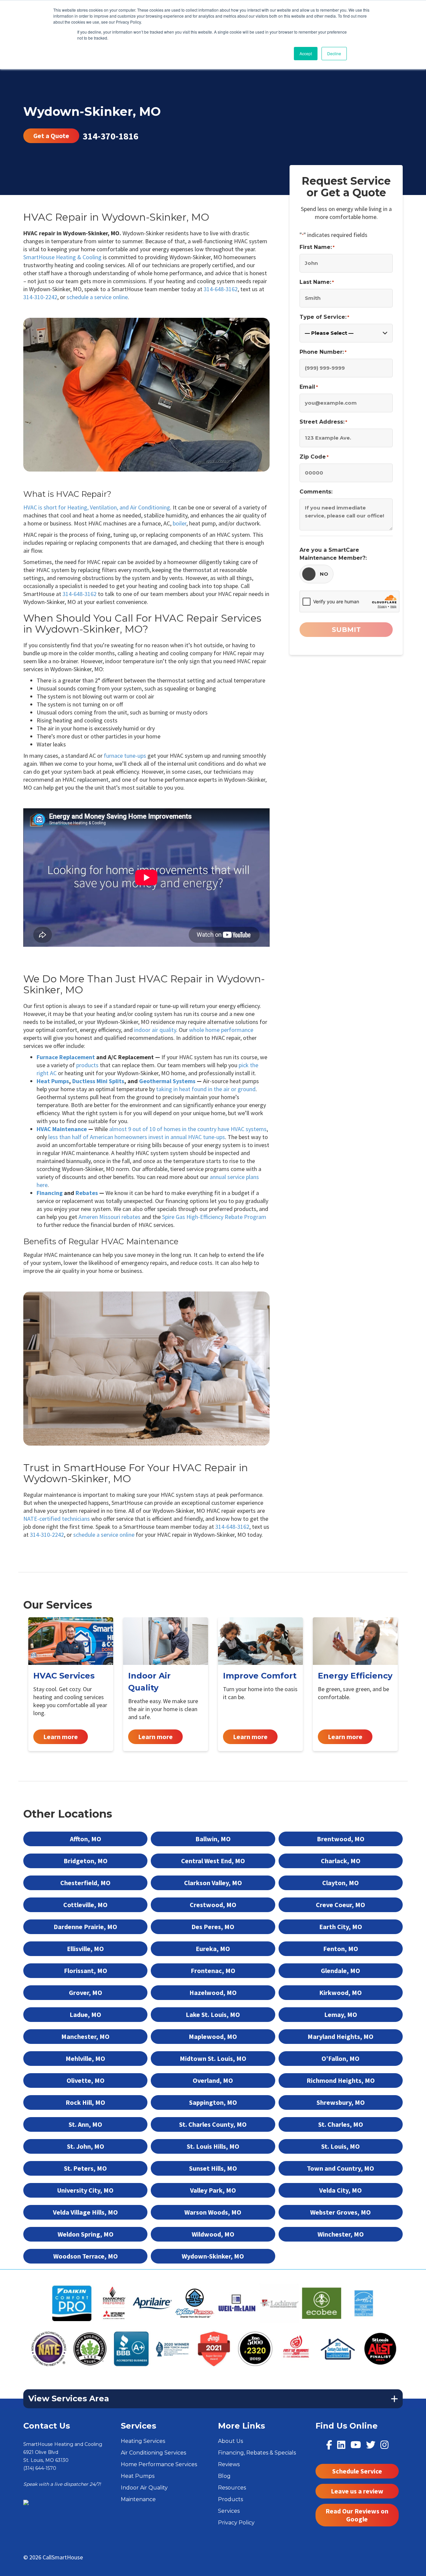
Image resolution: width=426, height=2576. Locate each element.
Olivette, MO (86, 2080)
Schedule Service (357, 2471)
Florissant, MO (86, 1971)
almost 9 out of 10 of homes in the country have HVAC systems (188, 1129)
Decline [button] (334, 53)
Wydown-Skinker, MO (213, 2256)
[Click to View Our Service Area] (26, 2502)
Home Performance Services (159, 2464)
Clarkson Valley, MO (213, 1883)
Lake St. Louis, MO (213, 2014)
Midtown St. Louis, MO (213, 2058)
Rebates (87, 1193)
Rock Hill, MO (85, 2102)
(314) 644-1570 (40, 2468)
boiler (180, 523)
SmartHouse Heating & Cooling (62, 257)
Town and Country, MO (340, 2168)
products (87, 1065)
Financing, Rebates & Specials (257, 2453)
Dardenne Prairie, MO (85, 1927)
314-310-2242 (40, 297)
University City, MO (85, 2190)
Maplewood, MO (213, 2036)
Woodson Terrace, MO (86, 2256)
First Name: (317, 247)
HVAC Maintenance (62, 1129)
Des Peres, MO (213, 1927)
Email (309, 387)
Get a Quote (51, 136)
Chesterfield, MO (85, 1883)
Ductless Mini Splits (98, 1081)
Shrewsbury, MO (341, 2102)
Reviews (229, 2464)
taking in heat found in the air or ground (206, 1089)
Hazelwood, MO (213, 1992)
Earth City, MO (341, 1927)
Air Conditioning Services (153, 2453)
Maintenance (138, 2499)
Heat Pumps (53, 1081)
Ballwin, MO (213, 1839)
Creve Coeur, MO (340, 1905)
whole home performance (221, 1030)
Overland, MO (213, 2080)
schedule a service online (97, 297)
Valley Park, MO (213, 2190)
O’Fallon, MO (340, 2058)
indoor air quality (155, 1030)
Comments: (316, 492)
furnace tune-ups (125, 756)
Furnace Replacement (66, 1057)
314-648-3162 (221, 289)
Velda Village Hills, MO (85, 2212)
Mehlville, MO (85, 2058)
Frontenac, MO (213, 1971)
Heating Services (143, 2441)
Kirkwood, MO (340, 1992)
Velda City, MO (340, 2190)
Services (229, 2511)
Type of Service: (324, 317)
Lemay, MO (341, 2014)
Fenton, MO (341, 1949)
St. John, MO (86, 2146)
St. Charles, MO (341, 2124)
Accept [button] (306, 53)
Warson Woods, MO (213, 2212)
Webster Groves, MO (340, 2212)
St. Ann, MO (85, 2124)
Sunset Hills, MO (213, 2168)
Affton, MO (86, 1839)
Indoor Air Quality (144, 2488)
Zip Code (314, 457)
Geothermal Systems (167, 1081)
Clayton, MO (340, 1883)
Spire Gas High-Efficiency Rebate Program (214, 1217)
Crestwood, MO (213, 1905)
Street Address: (323, 422)
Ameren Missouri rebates (109, 1217)
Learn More (71, 1684)
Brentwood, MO (341, 1839)
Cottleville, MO (85, 1905)
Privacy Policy (236, 2523)
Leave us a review (357, 2491)
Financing (50, 1193)
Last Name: (317, 282)
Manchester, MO (85, 2036)
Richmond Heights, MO (341, 2080)
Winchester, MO (341, 2234)
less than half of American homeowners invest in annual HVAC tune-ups (137, 1137)
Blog (224, 2476)
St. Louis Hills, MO (213, 2146)
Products (230, 2499)
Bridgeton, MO (86, 1861)
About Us (230, 2441)
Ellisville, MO (85, 1949)
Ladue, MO (85, 2014)
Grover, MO (86, 1992)
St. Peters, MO (85, 2168)
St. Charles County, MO (213, 2124)
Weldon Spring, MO (86, 2234)
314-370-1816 (110, 136)
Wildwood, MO (213, 2234)
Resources (232, 2488)
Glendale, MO (340, 1971)
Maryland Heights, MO (340, 2036)
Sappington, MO (213, 2102)
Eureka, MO (213, 1949)
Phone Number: (323, 352)
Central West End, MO (213, 1861)
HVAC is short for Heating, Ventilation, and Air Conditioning (97, 507)
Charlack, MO (341, 1861)
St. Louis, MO (340, 2146)
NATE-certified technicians (57, 1519)
